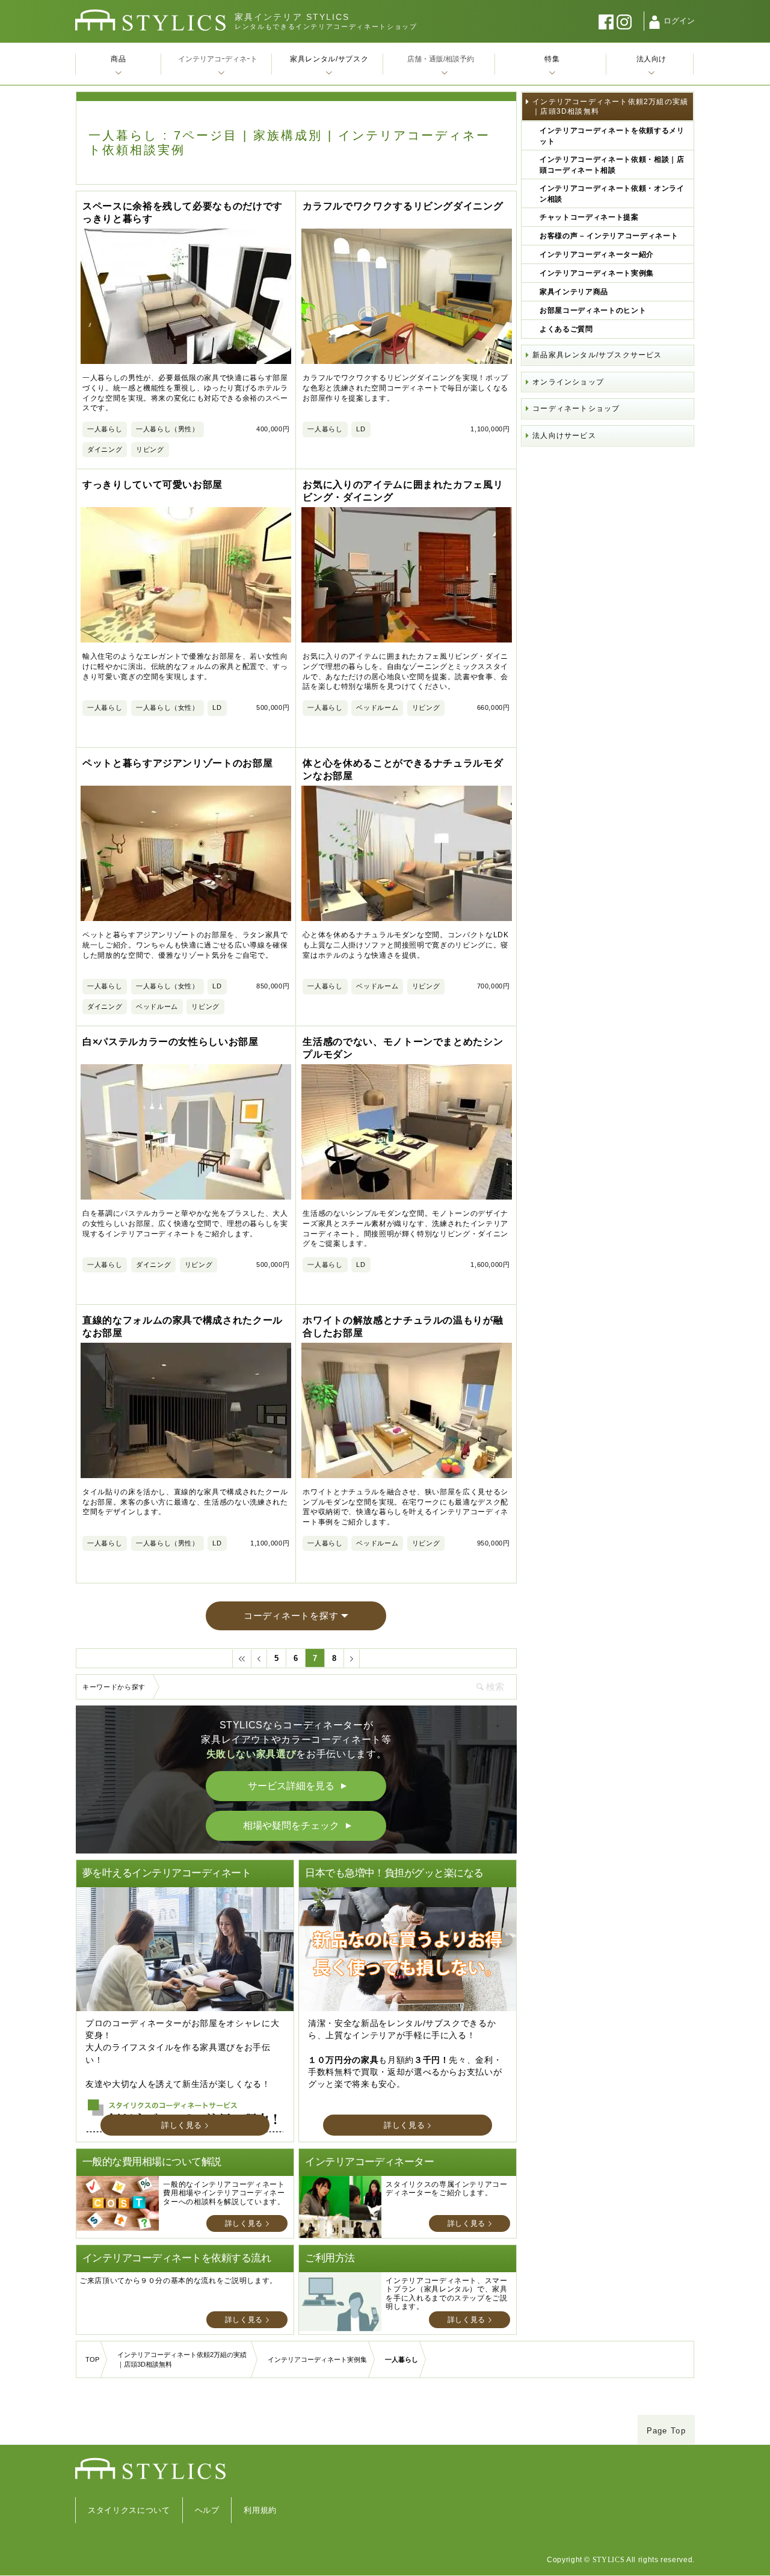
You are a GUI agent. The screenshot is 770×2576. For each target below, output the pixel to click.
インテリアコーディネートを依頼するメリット (612, 136)
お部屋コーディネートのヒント (593, 310)
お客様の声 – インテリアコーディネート (609, 236)
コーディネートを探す (291, 1616)
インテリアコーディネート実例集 (597, 273)
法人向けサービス (564, 436)
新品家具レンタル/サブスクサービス (597, 355)
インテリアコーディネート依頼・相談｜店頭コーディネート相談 (612, 165)
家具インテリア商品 (574, 292)
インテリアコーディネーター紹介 (597, 254)
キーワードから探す (114, 1687)
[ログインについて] (654, 22)
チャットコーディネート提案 (589, 217)
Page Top (666, 2431)
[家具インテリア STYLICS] (150, 20)
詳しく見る (182, 2125)
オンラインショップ (568, 382)
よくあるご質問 (566, 329)
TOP (92, 2359)
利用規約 (260, 2510)
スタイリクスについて (129, 2510)
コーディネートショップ (576, 408)
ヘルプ (207, 2510)
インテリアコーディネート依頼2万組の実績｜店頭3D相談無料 (610, 106)
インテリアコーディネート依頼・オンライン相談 (612, 194)
